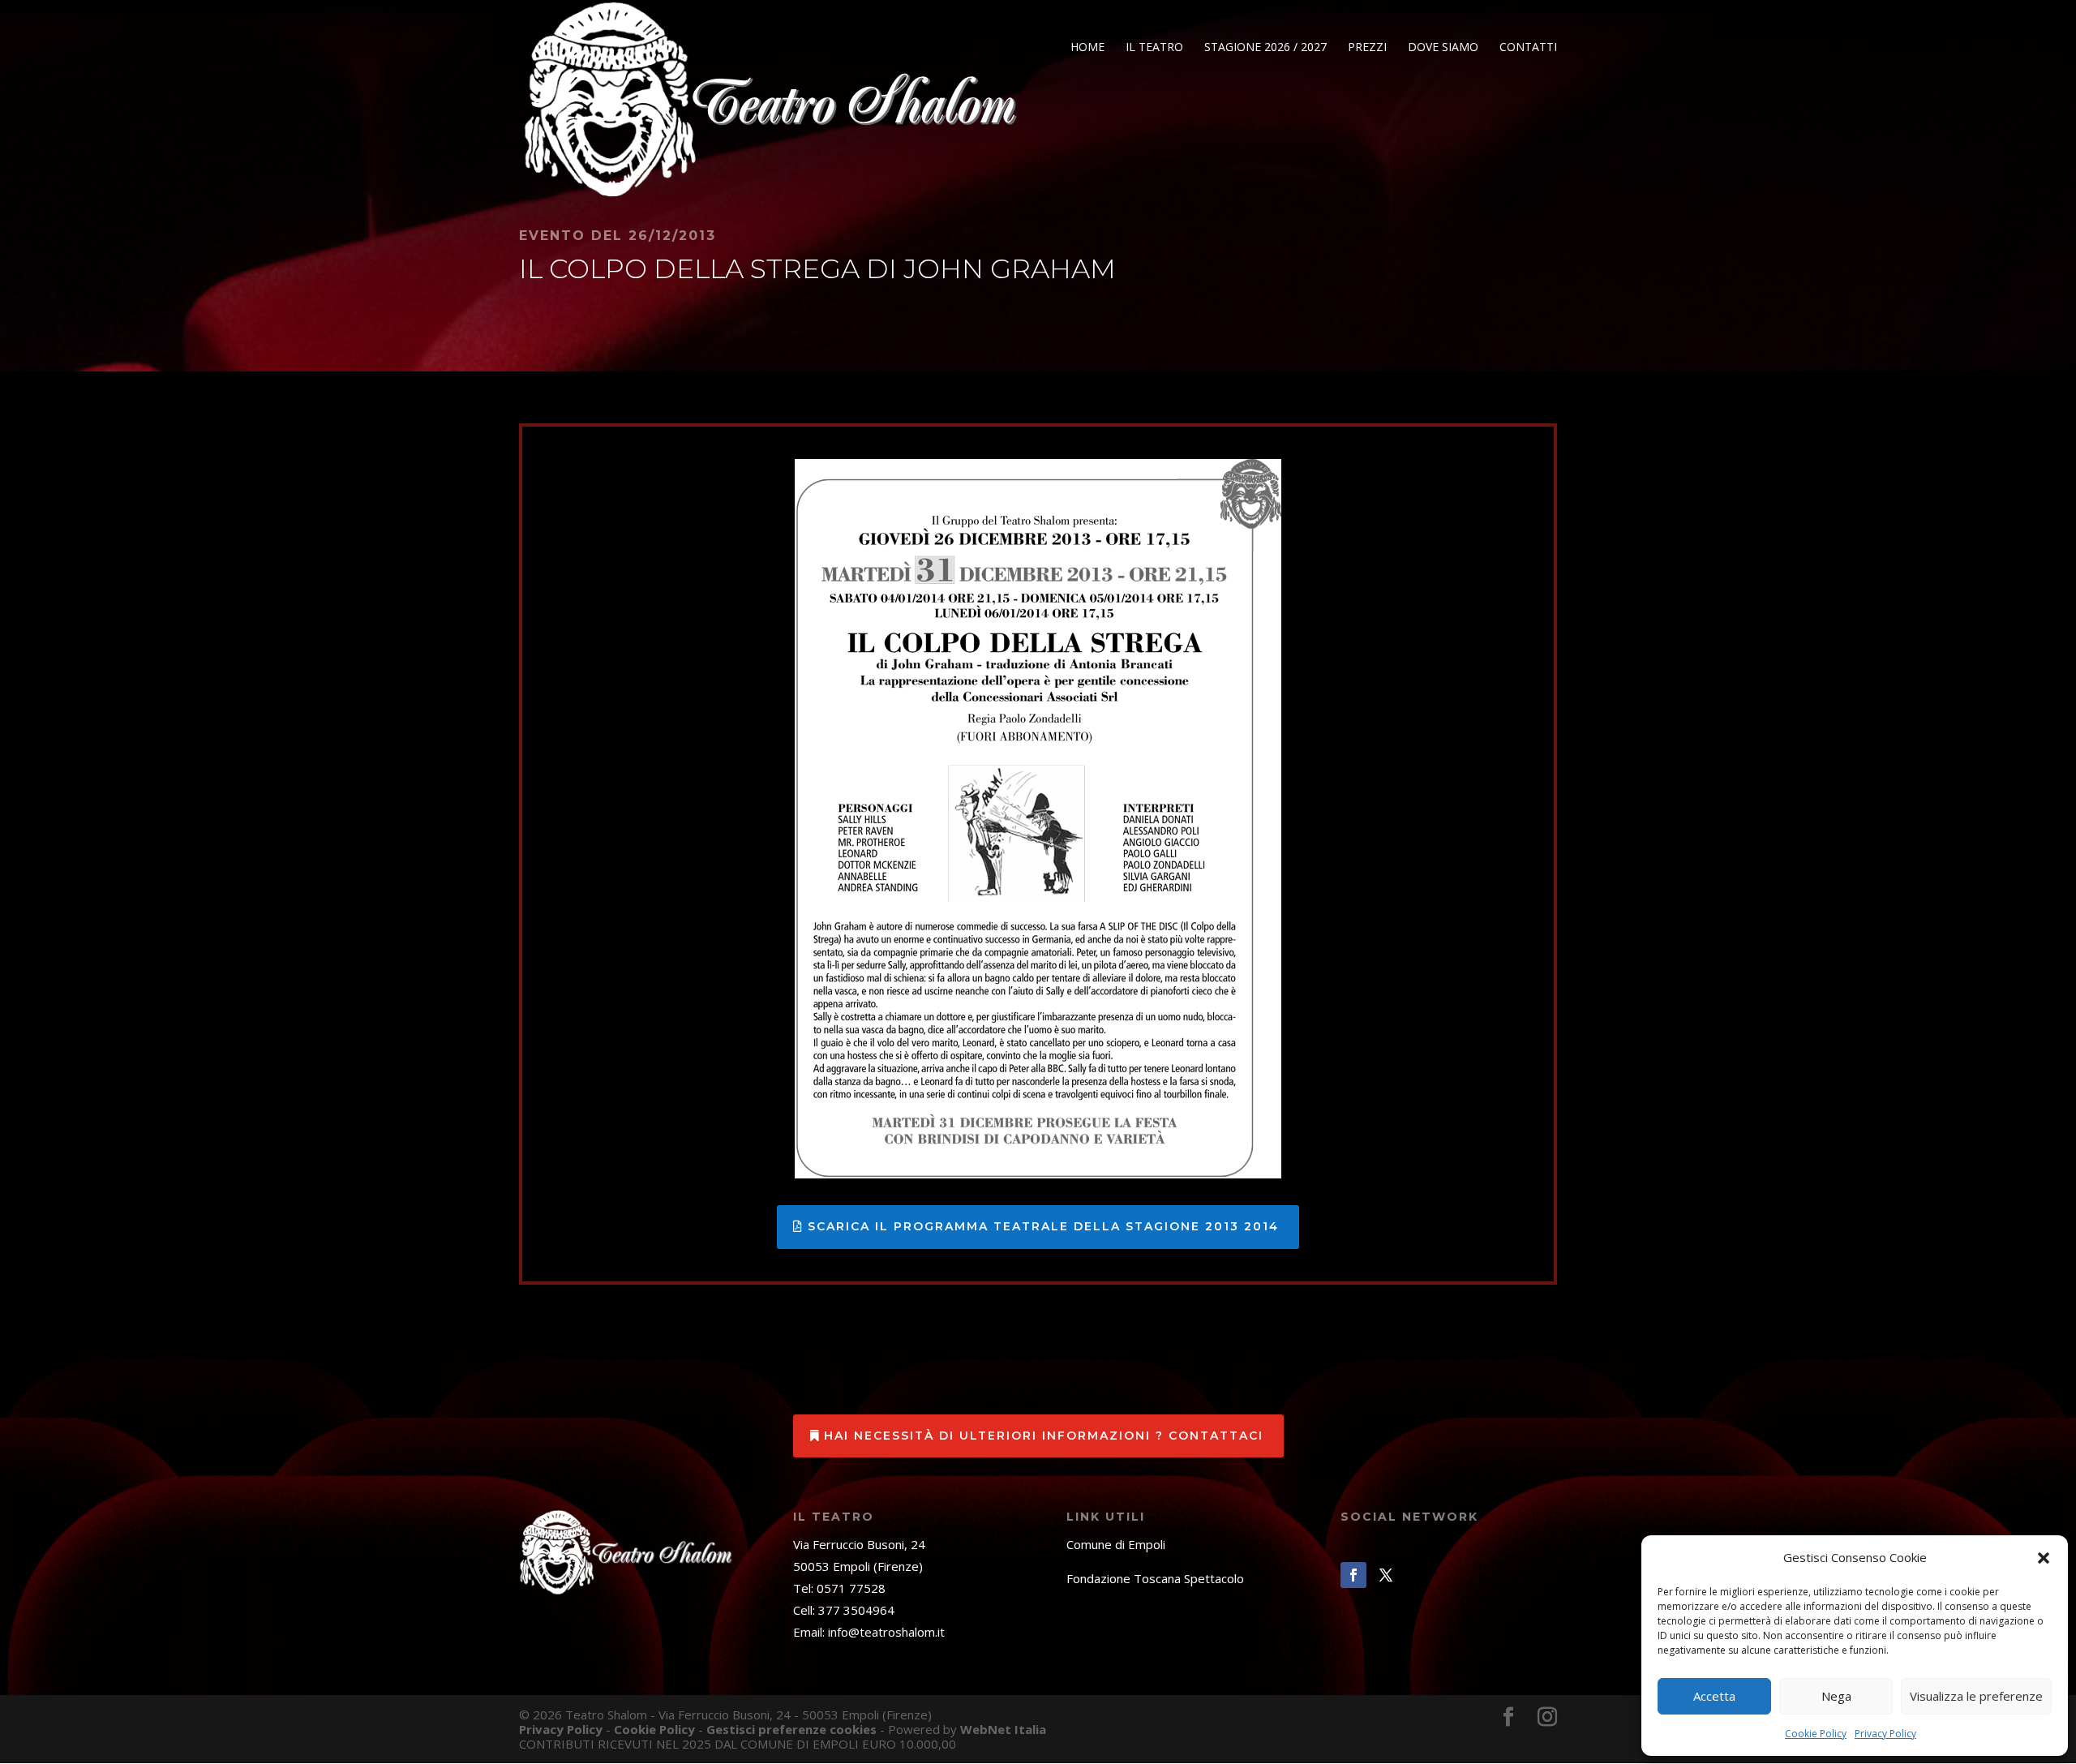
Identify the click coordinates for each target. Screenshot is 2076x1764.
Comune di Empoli (1116, 1544)
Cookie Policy (1816, 1734)
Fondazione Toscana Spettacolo (1155, 1578)
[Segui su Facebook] (1353, 1575)
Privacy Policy (1885, 1734)
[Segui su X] (1386, 1575)
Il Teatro (1154, 48)
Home (1087, 48)
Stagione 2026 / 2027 (1265, 48)
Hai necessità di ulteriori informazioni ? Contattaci (1044, 1436)
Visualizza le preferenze (1976, 1696)
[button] (2044, 1558)
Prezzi (1367, 48)
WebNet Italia (1003, 1729)
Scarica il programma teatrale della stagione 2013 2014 (1043, 1226)
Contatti (1528, 48)
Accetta (1714, 1696)
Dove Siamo (1443, 48)
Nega (1836, 1696)
